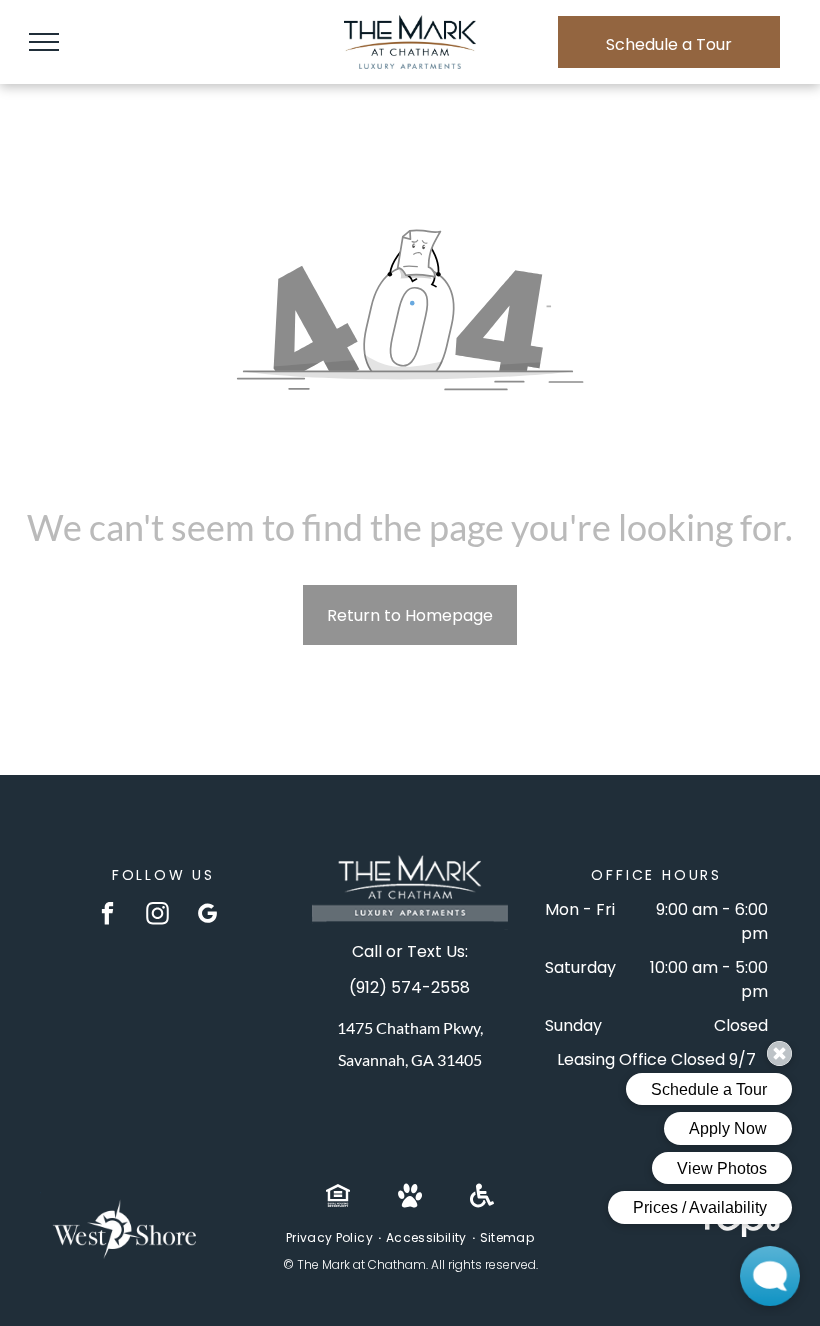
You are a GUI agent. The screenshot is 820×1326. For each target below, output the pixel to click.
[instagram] (157, 916)
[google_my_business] (207, 916)
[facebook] (107, 916)
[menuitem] (331, 1238)
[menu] (44, 42)
